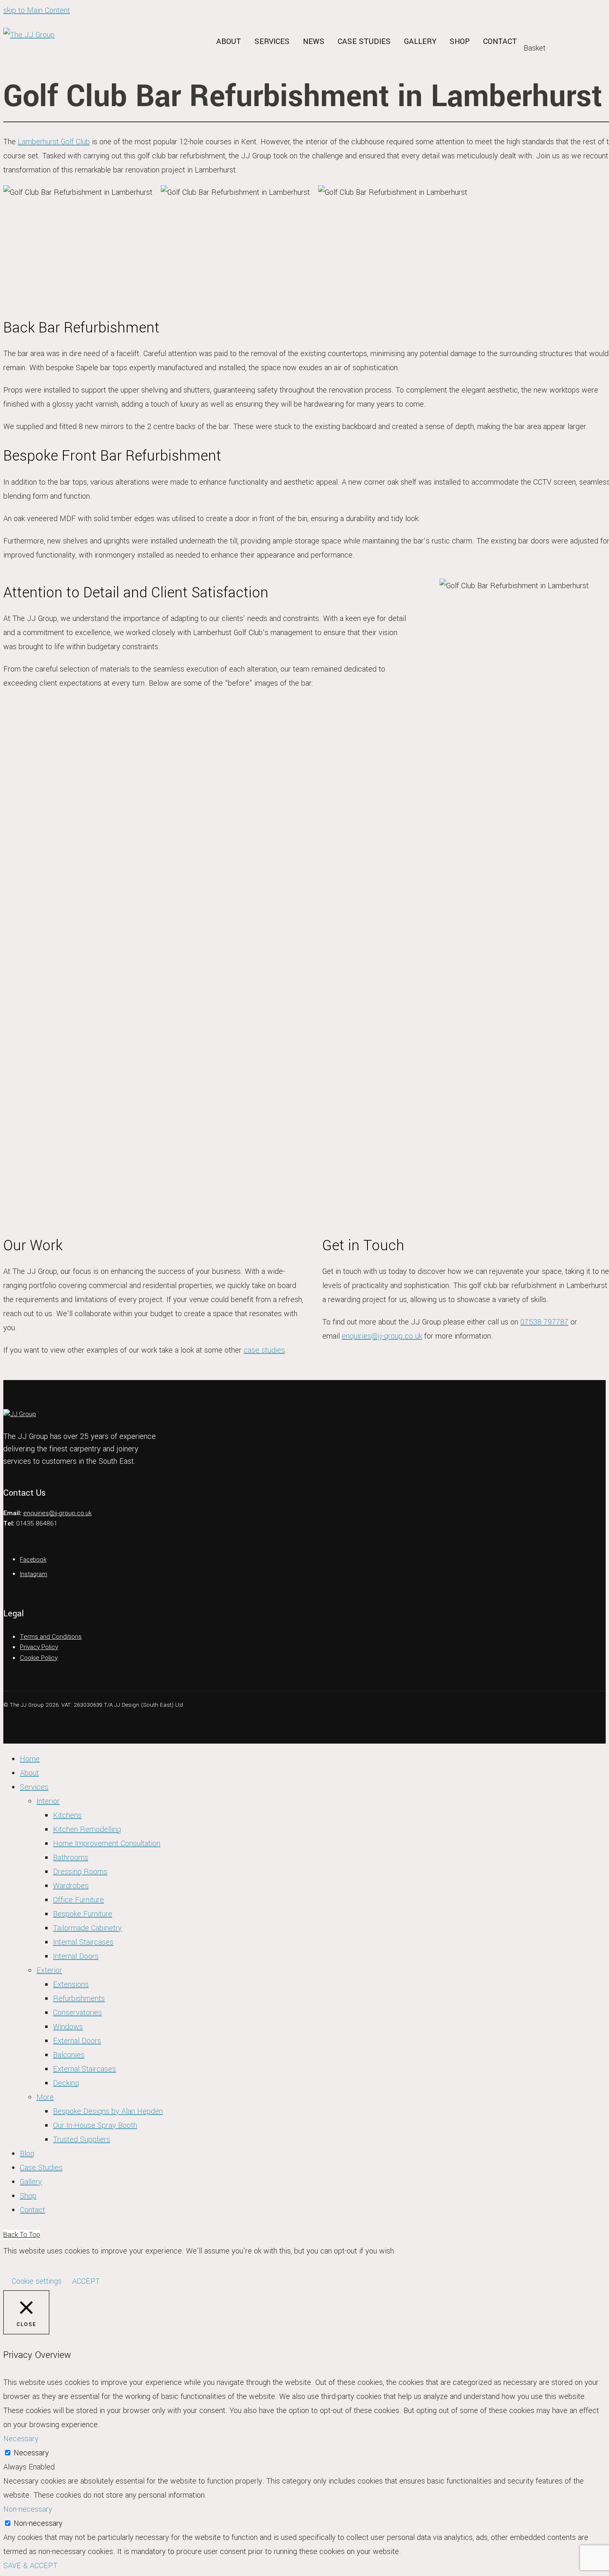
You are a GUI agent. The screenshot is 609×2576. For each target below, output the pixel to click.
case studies (264, 1350)
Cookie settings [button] (37, 2281)
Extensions (71, 1984)
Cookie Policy (39, 1658)
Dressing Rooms (80, 1872)
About (229, 41)
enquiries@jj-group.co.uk (382, 1336)
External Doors (77, 2041)
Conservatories (77, 2013)
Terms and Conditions (51, 1637)
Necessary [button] (21, 2439)
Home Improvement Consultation (107, 1843)
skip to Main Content (37, 10)
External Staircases (85, 2069)
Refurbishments (79, 1999)
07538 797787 (544, 1322)
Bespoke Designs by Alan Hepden (108, 2111)
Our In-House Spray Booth (95, 2125)
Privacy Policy (39, 1647)
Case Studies (364, 41)
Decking (66, 2083)
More (45, 2097)
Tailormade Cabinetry (87, 1928)
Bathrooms (71, 1858)
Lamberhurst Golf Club (54, 142)
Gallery (420, 41)
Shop (460, 41)
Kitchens (67, 1815)
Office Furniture (79, 1900)
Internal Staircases (83, 1942)
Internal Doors (76, 1956)
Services (272, 41)
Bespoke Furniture (83, 1914)
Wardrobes (71, 1886)
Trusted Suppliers (82, 2139)
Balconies (69, 2055)
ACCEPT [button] (86, 2281)
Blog (27, 2154)
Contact (500, 41)
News (314, 41)
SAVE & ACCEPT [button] (30, 2566)
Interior (48, 1801)
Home (30, 1759)
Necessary (31, 2453)
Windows (68, 2027)
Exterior (49, 1970)
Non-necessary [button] (28, 2509)
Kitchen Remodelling (87, 1829)
